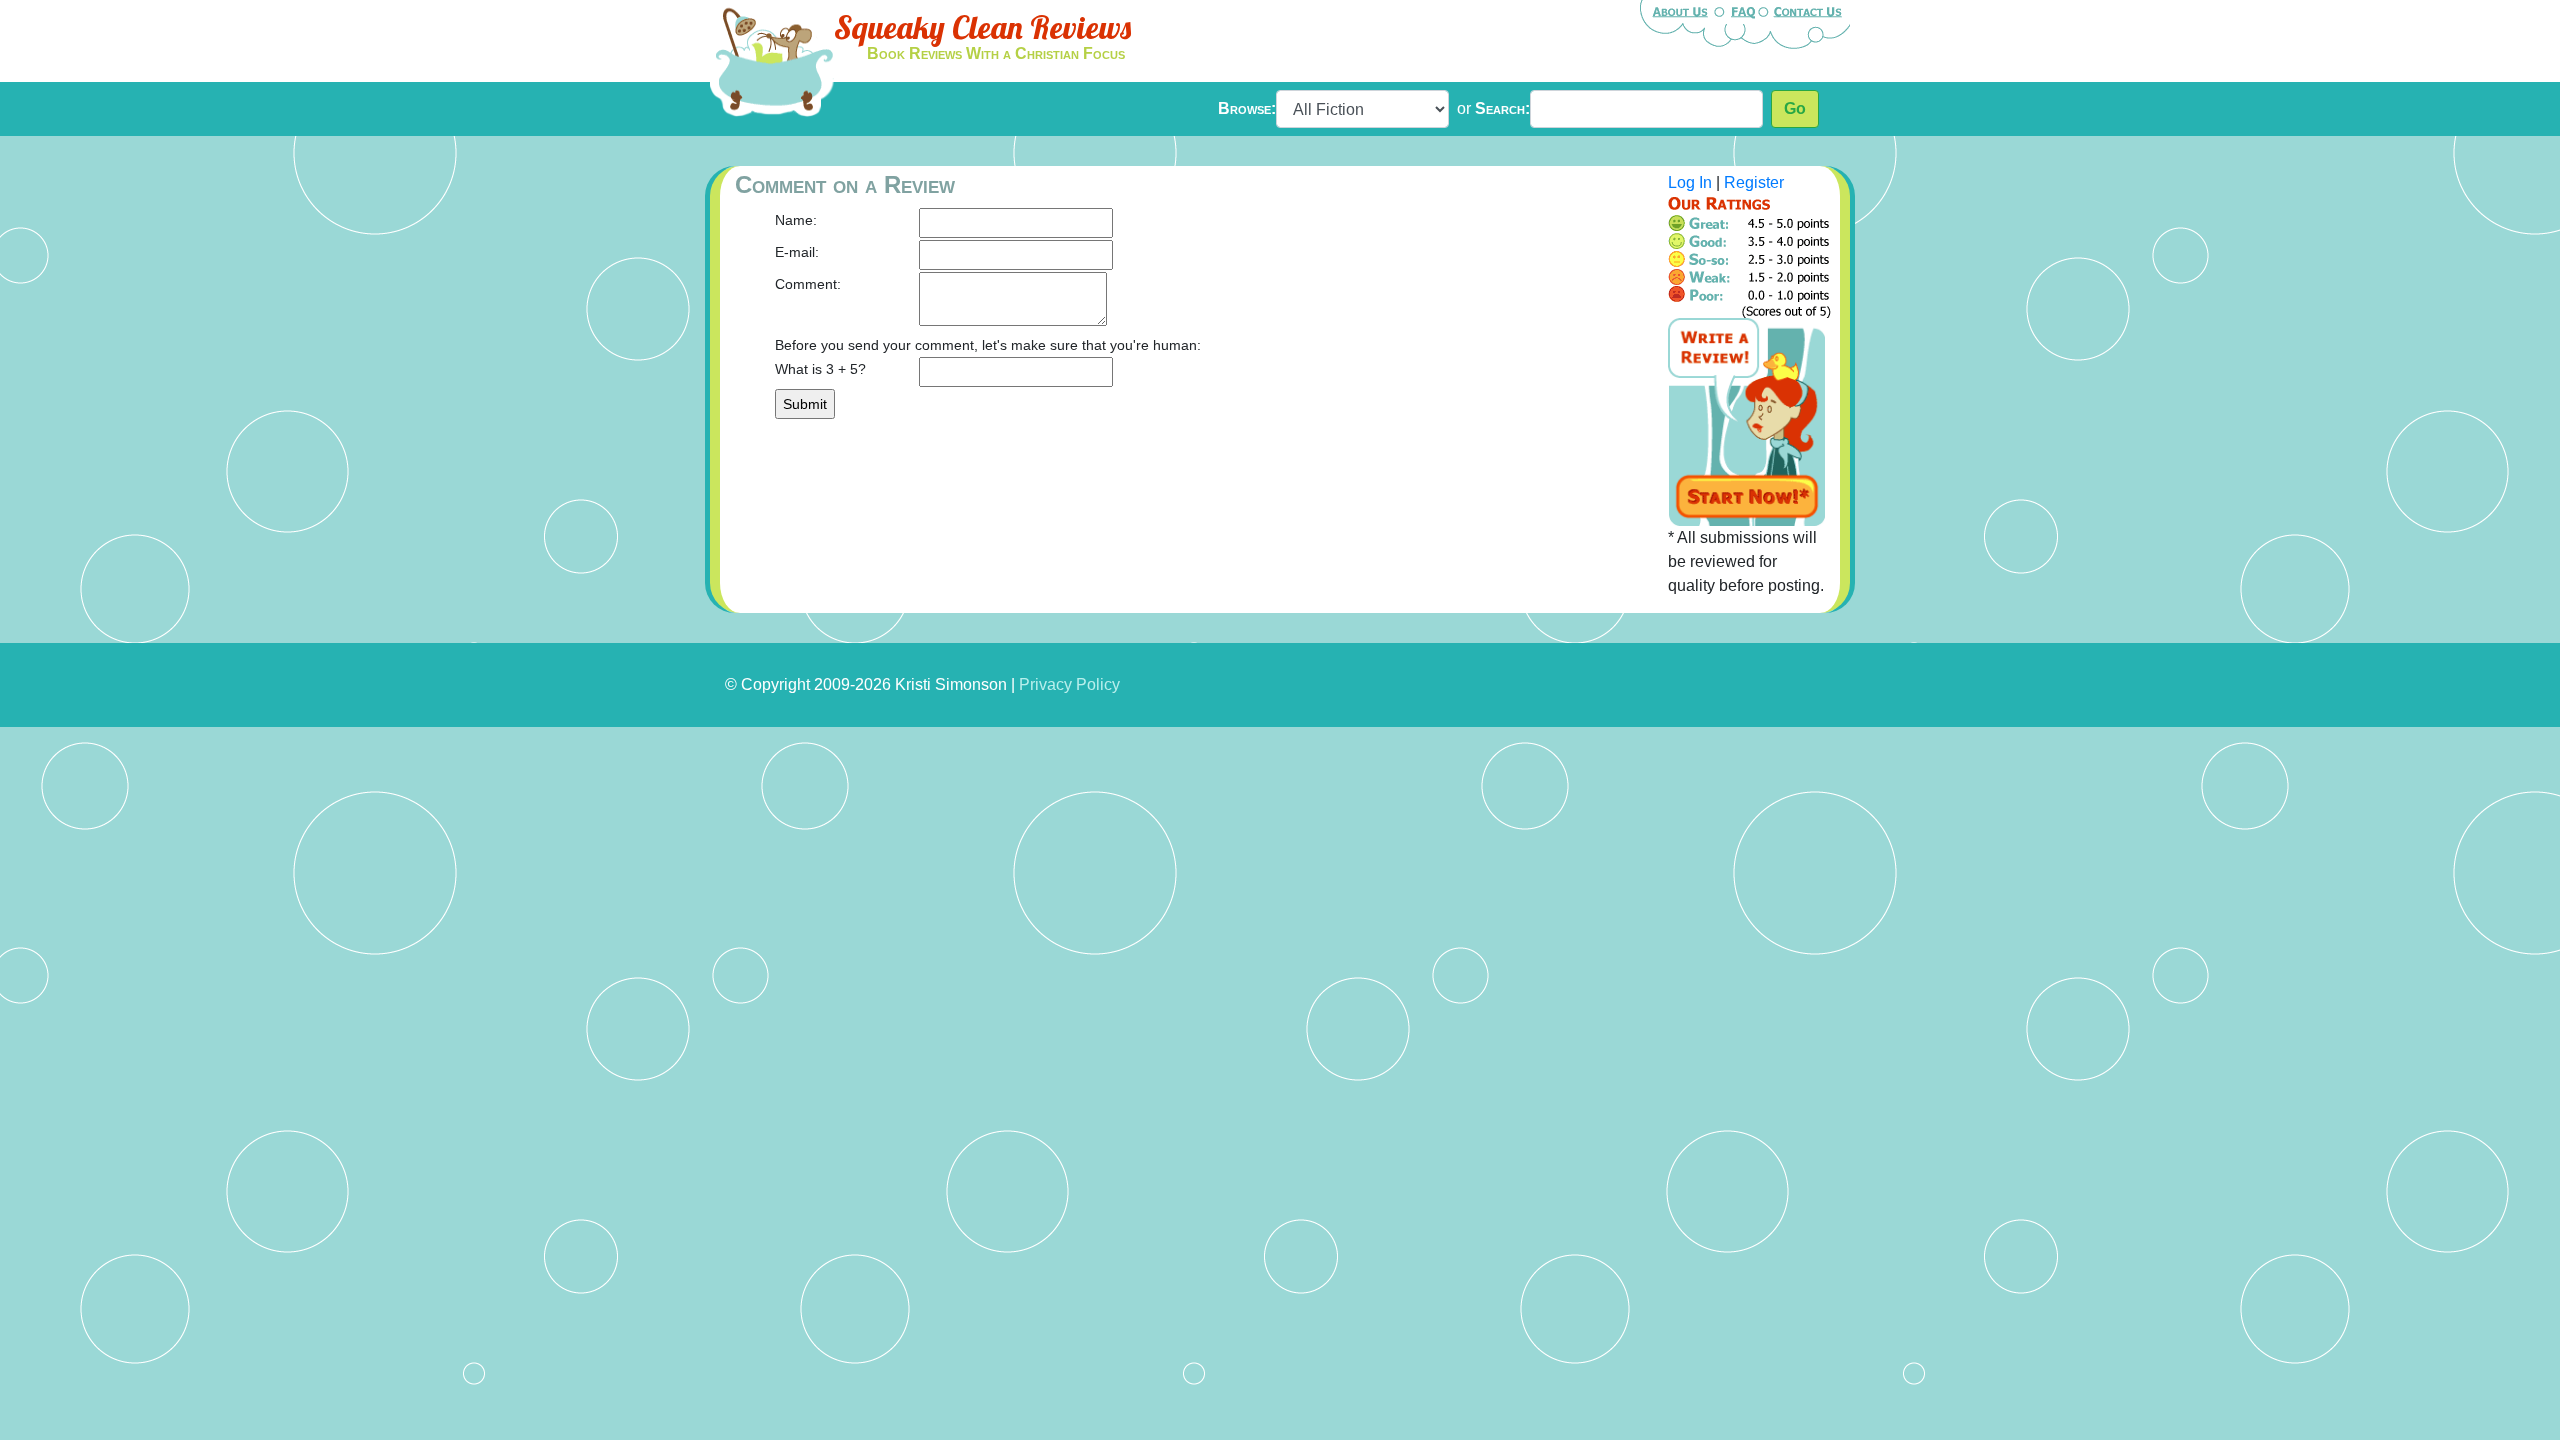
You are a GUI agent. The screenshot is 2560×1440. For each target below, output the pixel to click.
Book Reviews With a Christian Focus (996, 53)
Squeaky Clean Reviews (982, 27)
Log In (1690, 182)
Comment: (808, 284)
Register (1754, 182)
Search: (1502, 108)
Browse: (1247, 108)
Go (1795, 108)
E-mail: (797, 252)
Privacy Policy (1069, 684)
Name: (796, 220)
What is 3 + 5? (820, 369)
